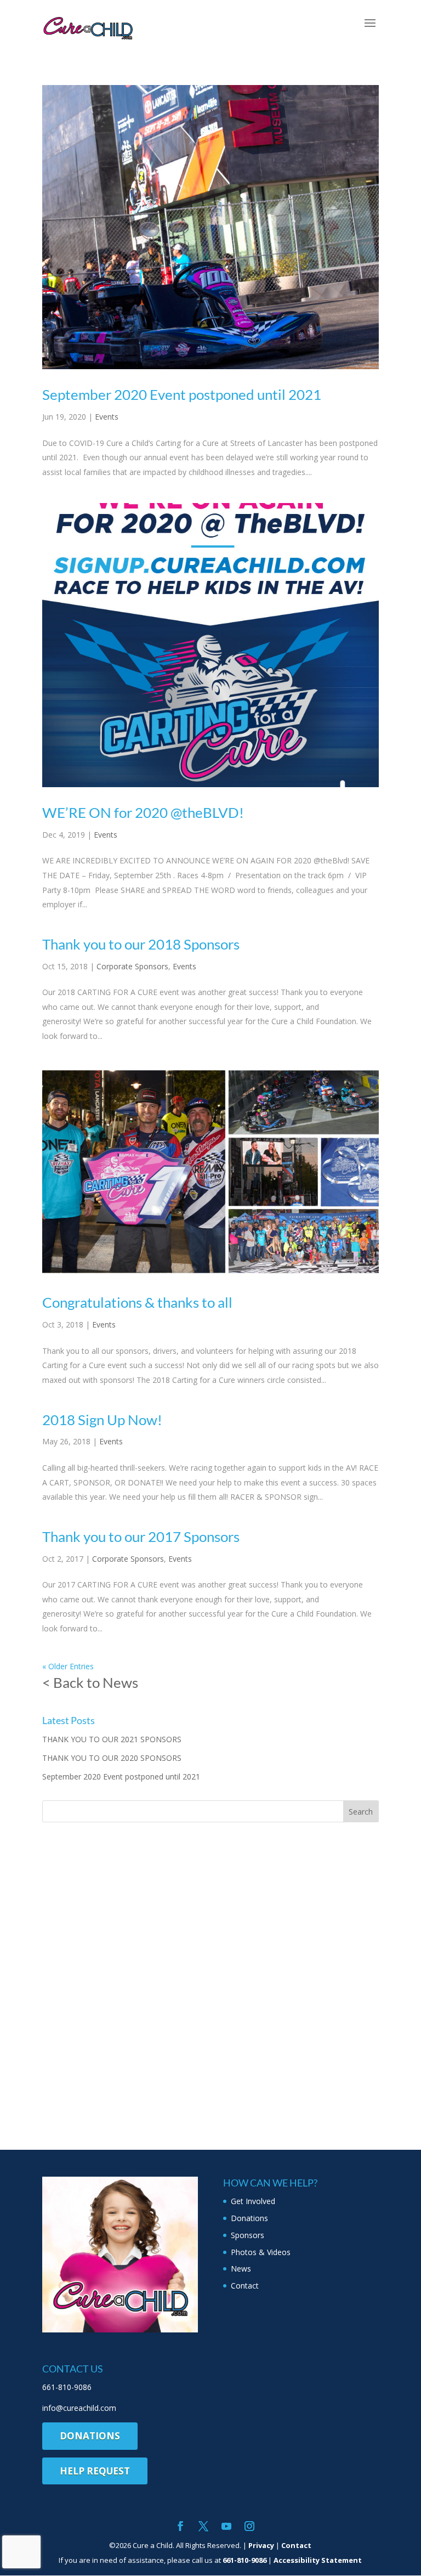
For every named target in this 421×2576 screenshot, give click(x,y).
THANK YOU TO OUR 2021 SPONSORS (112, 1739)
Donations (249, 2218)
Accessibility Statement (318, 2560)
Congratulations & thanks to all (137, 1302)
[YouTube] (226, 2527)
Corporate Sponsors (132, 966)
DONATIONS (90, 2436)
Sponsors (248, 2235)
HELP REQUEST (95, 2471)
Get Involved (253, 2201)
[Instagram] (249, 2527)
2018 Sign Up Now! (102, 1420)
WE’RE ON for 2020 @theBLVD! (143, 812)
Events (107, 417)
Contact (245, 2286)
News (241, 2269)
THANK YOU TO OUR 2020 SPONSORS (112, 1758)
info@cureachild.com (79, 2408)
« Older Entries (68, 1666)
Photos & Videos (261, 2252)
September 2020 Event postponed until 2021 (182, 394)
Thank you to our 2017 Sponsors (141, 1536)
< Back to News (90, 1682)
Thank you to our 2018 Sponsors (141, 944)
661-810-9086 (67, 2387)
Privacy (261, 2545)
